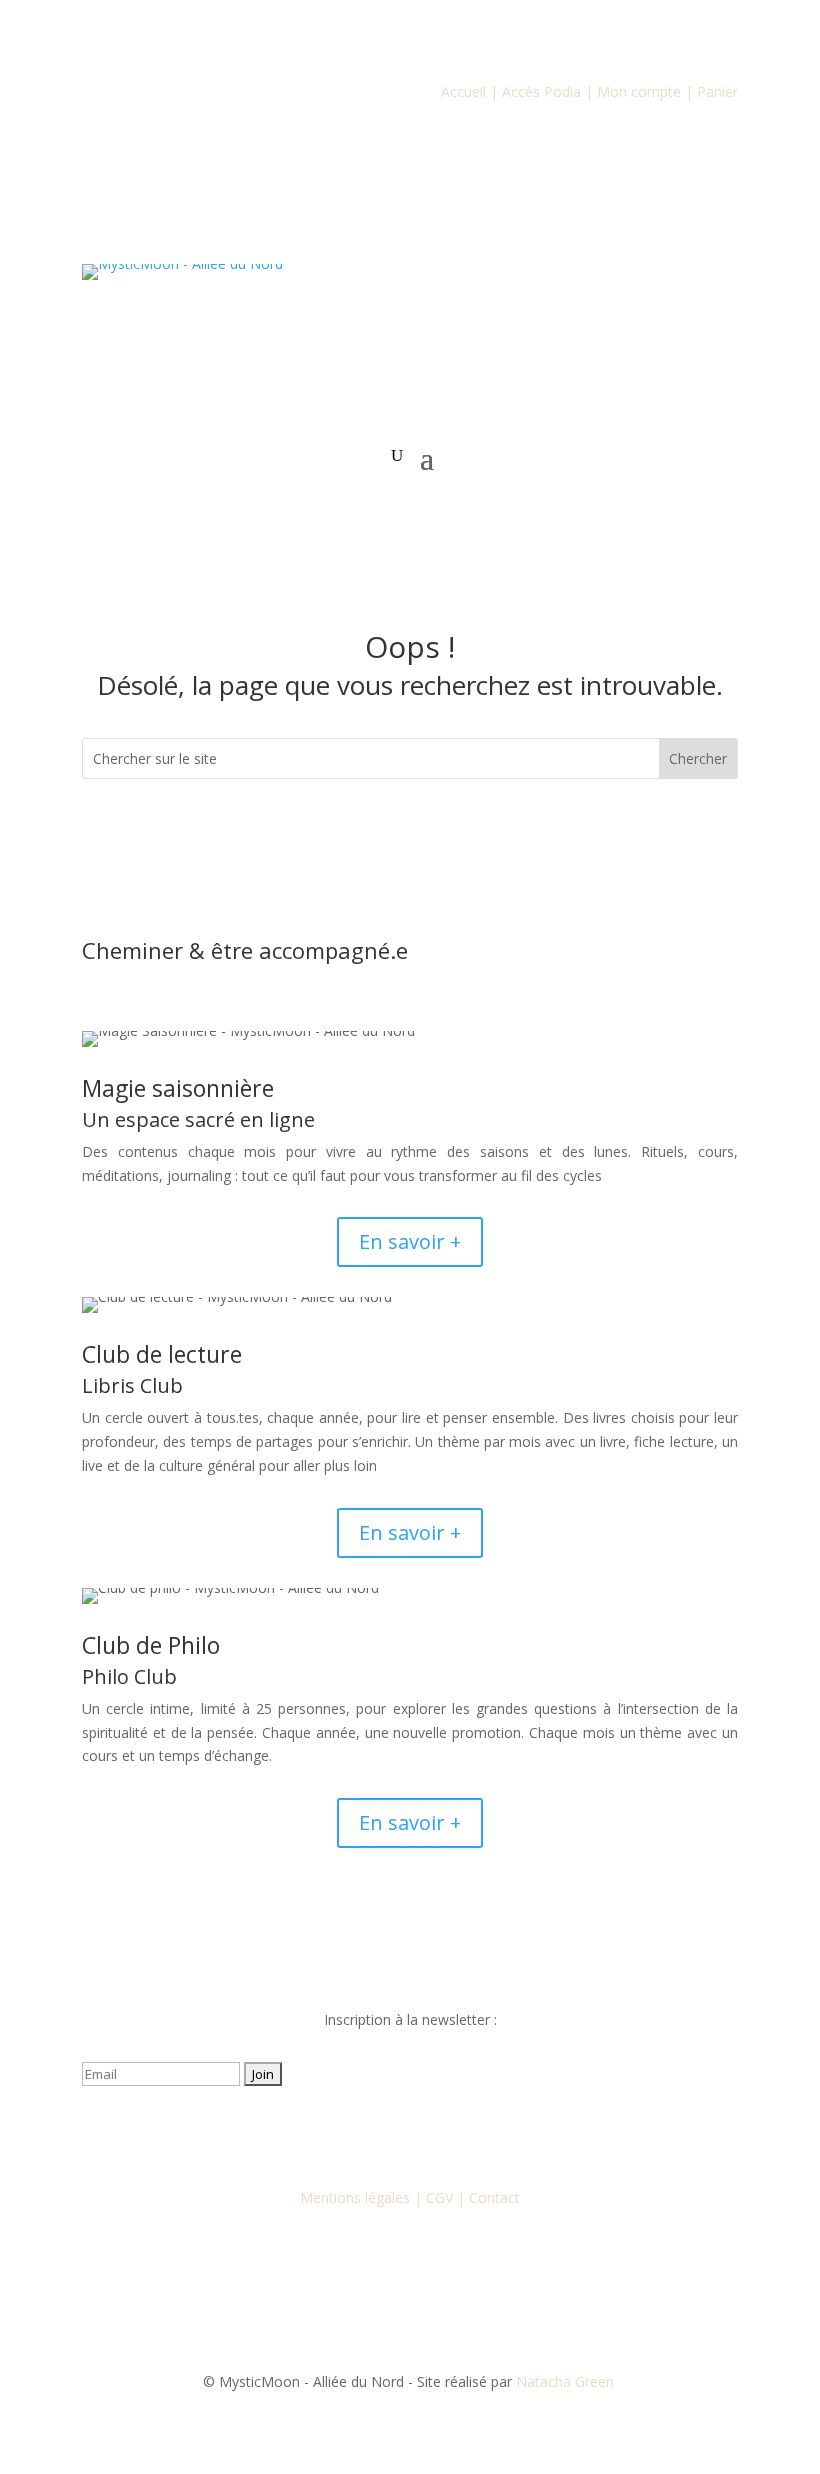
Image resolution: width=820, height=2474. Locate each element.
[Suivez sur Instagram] (370, 2132)
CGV (439, 2197)
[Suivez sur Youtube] (410, 2132)
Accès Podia (541, 91)
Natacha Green (567, 2381)
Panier (717, 91)
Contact (494, 2197)
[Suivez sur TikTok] (450, 2132)
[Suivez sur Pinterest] (490, 2132)
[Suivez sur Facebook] (330, 2132)
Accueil (463, 91)
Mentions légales (355, 2197)
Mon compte (639, 91)
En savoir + (410, 1241)
